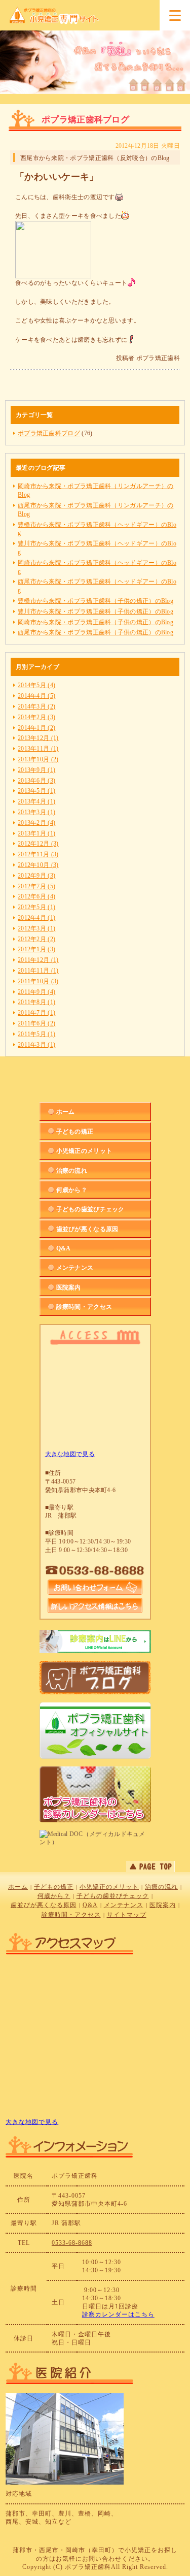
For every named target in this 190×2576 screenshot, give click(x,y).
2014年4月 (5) (36, 696)
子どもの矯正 (54, 1887)
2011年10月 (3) (38, 981)
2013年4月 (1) (36, 801)
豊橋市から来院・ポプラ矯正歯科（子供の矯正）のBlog (96, 601)
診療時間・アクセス (71, 1915)
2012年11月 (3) (38, 854)
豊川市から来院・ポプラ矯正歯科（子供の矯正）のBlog (96, 611)
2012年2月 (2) (36, 939)
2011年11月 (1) (38, 971)
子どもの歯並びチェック (113, 1896)
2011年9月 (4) (36, 992)
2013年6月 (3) (36, 781)
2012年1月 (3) (36, 949)
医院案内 (163, 1905)
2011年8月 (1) (36, 1002)
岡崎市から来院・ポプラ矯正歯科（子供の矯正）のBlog (96, 622)
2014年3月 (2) (36, 706)
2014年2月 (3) (36, 717)
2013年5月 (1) (36, 791)
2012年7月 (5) (36, 886)
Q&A (90, 1905)
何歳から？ (54, 1896)
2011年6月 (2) (36, 1023)
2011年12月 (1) (38, 960)
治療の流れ (161, 1887)
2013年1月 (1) (36, 833)
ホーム (18, 1887)
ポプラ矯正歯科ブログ (49, 433)
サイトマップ (127, 1915)
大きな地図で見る (70, 1454)
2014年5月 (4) (36, 685)
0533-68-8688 (72, 2243)
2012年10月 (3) (38, 865)
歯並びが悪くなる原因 (44, 1905)
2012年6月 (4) (36, 896)
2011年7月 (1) (36, 1013)
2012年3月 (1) (36, 928)
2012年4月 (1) (36, 918)
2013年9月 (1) (36, 770)
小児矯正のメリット (109, 1887)
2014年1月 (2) (36, 728)
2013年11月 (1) (38, 749)
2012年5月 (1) (36, 907)
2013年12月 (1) (38, 738)
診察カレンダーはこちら (118, 2314)
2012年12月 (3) (38, 844)
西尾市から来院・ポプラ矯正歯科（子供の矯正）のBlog (96, 632)
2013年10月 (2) (38, 759)
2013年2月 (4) (36, 823)
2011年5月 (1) (36, 1034)
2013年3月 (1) (36, 812)
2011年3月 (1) (36, 1045)
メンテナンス (124, 1905)
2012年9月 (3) (36, 876)
